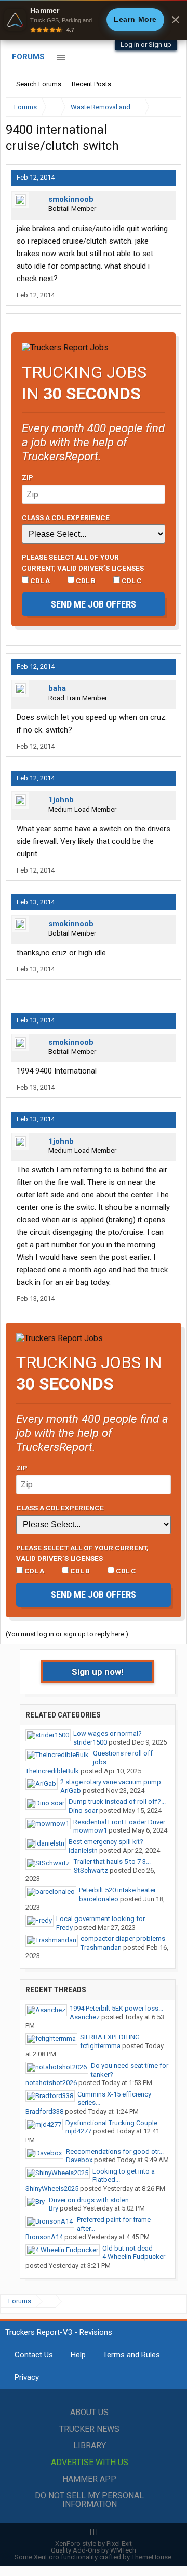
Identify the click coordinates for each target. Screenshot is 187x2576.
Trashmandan (101, 1947)
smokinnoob (71, 199)
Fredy (64, 1928)
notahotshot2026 (51, 2083)
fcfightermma (100, 2046)
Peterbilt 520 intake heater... (119, 1890)
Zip (28, 477)
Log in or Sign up (146, 45)
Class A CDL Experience (66, 517)
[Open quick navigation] (166, 107)
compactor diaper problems (123, 1939)
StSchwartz (91, 1870)
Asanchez (85, 2017)
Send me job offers (94, 604)
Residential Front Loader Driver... (121, 1822)
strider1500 (90, 1742)
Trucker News (89, 2429)
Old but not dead (128, 2248)
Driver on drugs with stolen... (91, 2200)
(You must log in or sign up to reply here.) (67, 1634)
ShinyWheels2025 (52, 2188)
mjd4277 (78, 2131)
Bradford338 (44, 2111)
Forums (28, 57)
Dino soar (83, 1810)
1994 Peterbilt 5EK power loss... (116, 2008)
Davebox (79, 2160)
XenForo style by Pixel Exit (94, 2543)
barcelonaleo (99, 1899)
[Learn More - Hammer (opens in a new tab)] (94, 20)
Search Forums (39, 84)
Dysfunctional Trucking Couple (111, 2123)
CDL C (131, 580)
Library (90, 2446)
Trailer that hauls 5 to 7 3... (112, 1861)
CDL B (85, 580)
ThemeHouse (151, 2557)
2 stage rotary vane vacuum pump (111, 1782)
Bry (54, 2208)
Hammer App (89, 2479)
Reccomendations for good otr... (115, 2151)
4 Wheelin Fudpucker (134, 2257)
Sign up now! (98, 1672)
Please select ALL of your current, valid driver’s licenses (83, 562)
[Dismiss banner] (176, 20)
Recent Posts (91, 84)
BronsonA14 (44, 2237)
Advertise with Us (90, 2462)
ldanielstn (83, 1851)
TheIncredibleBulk (52, 1771)
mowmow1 (90, 1830)
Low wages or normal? (108, 1733)
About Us (89, 2412)
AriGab (71, 1791)
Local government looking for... (103, 1919)
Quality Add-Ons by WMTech (94, 2550)
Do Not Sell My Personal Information (89, 2500)
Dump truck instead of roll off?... (117, 1802)
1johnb (61, 800)
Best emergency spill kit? (106, 1842)
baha (57, 688)
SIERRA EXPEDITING (110, 2037)
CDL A (39, 580)
